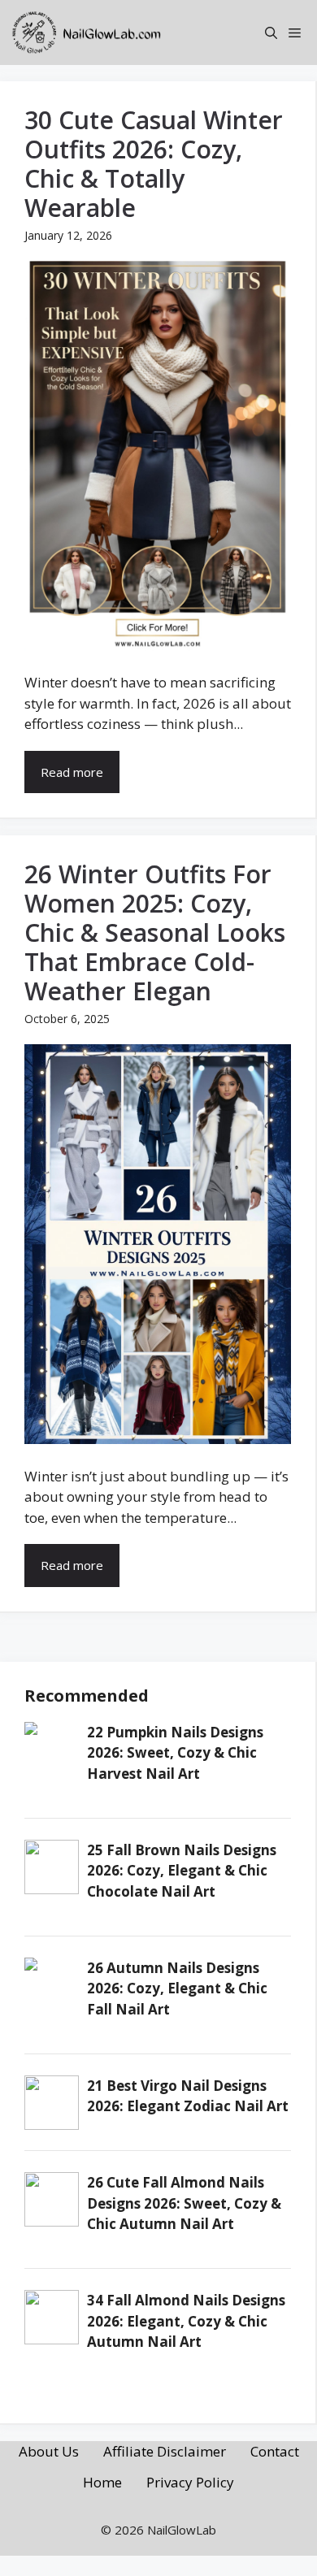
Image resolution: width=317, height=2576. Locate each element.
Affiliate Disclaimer (165, 2451)
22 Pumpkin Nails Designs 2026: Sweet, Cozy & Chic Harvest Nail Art (175, 1753)
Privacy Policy (190, 2482)
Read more (72, 772)
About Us (49, 2451)
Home (102, 2482)
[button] (271, 33)
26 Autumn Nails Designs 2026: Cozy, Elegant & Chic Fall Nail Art (177, 1988)
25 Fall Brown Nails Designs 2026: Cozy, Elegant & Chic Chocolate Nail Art (182, 1871)
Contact (275, 2451)
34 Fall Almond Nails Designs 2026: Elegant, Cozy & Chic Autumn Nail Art (186, 2321)
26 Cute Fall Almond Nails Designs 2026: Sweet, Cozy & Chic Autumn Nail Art (184, 2203)
